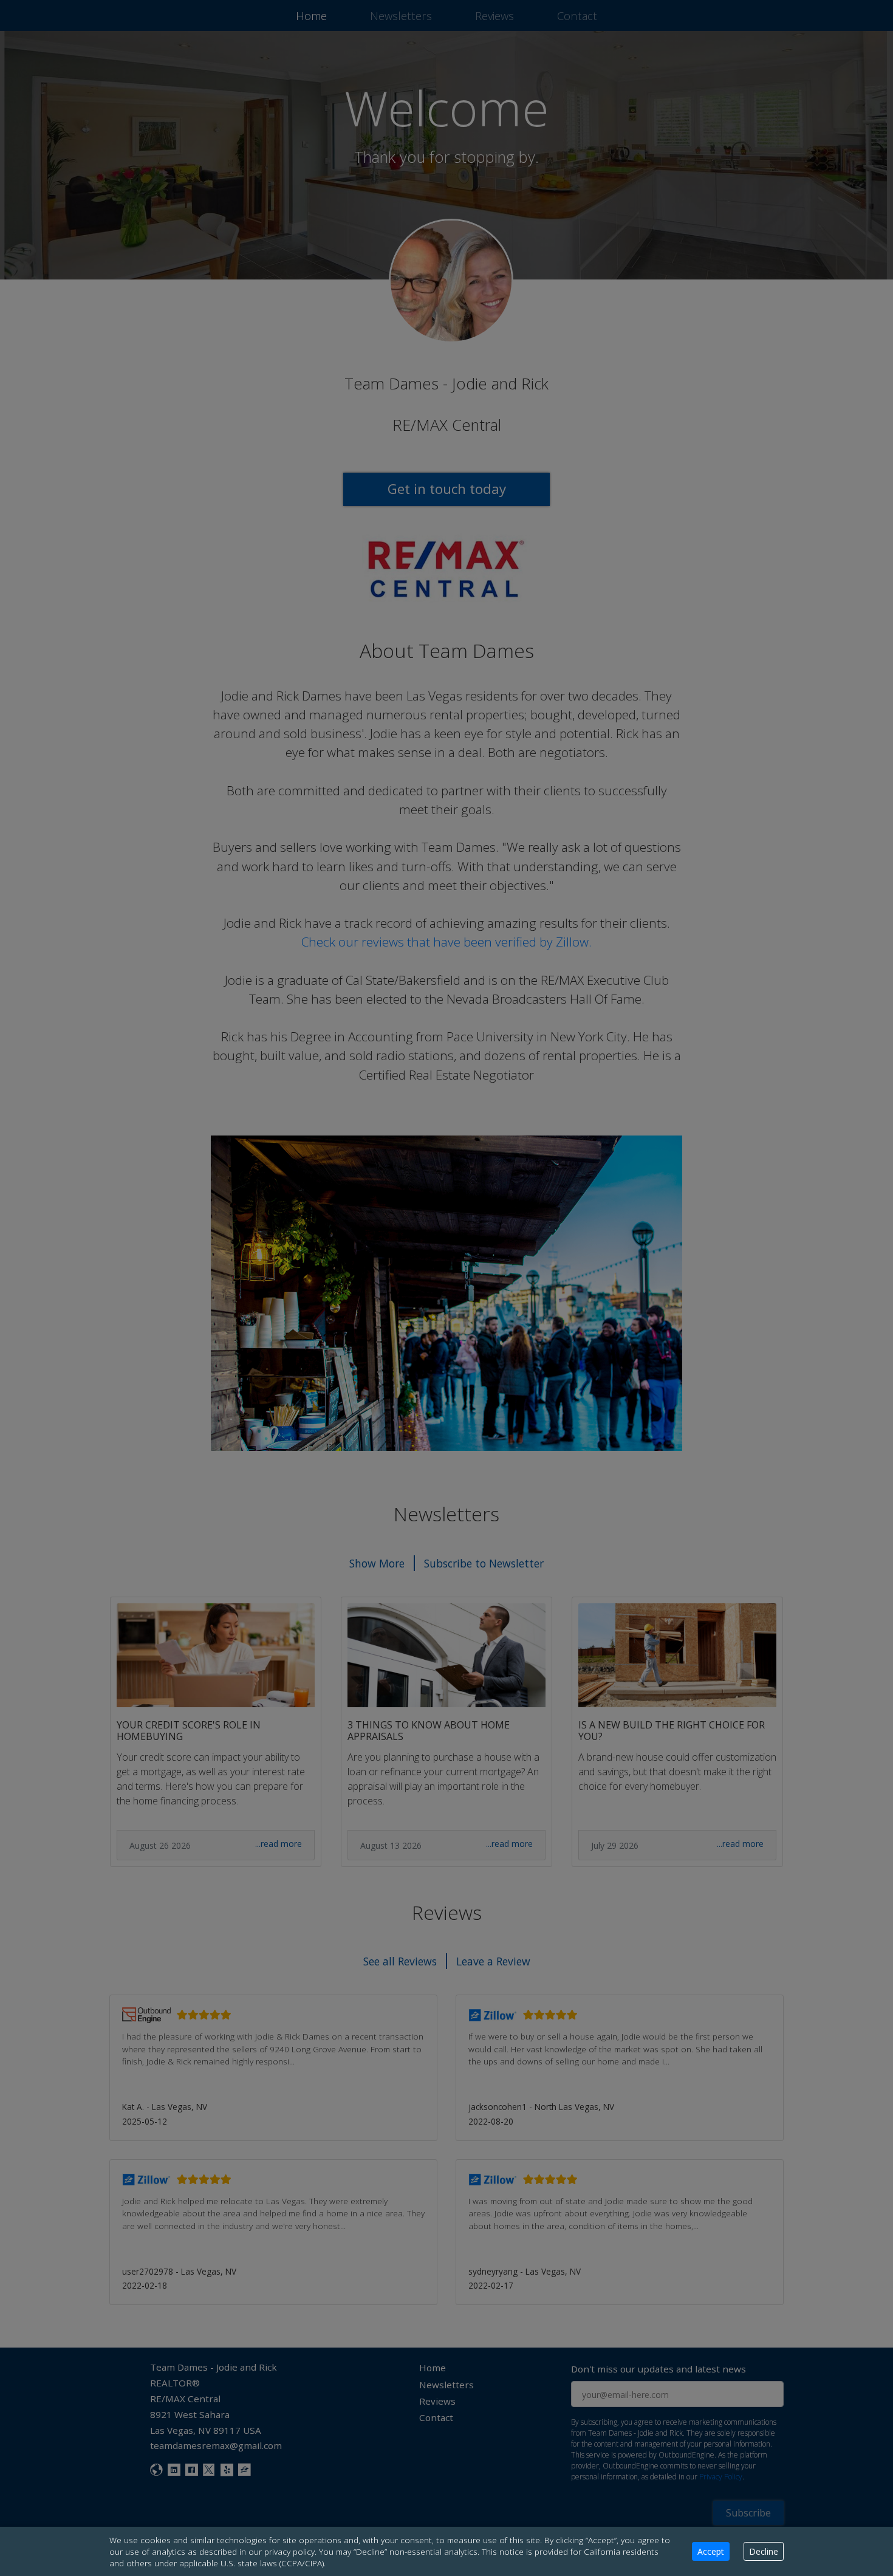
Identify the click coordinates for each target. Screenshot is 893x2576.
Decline (764, 2551)
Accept (711, 2551)
